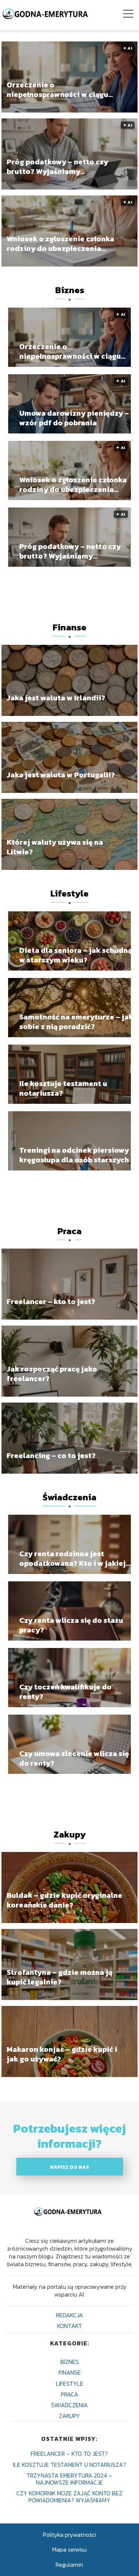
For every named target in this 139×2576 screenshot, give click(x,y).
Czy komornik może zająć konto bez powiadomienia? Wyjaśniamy (69, 2497)
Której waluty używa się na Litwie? (55, 847)
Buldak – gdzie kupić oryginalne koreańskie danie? (64, 1900)
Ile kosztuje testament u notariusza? (63, 1088)
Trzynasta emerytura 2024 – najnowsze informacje (69, 2479)
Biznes (70, 290)
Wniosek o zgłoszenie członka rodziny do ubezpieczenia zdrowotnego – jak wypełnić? (60, 243)
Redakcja (69, 2315)
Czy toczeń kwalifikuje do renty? (65, 1692)
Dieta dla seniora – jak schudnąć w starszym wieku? (77, 955)
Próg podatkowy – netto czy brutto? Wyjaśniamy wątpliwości (57, 166)
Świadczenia (69, 1497)
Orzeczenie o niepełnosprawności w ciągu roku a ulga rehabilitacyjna (57, 89)
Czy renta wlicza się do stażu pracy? (71, 1625)
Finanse (69, 627)
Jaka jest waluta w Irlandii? (56, 698)
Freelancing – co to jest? (51, 1455)
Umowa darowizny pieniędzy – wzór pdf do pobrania (74, 418)
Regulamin (69, 2565)
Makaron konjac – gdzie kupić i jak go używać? (62, 2054)
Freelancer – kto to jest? (51, 1301)
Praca (69, 1231)
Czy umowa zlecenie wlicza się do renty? (74, 1758)
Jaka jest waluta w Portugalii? (61, 775)
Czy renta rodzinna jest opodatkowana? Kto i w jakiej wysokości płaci (72, 1558)
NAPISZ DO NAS (69, 2167)
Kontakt (69, 2326)
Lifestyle (69, 893)
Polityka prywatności (69, 2535)
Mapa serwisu (69, 2549)
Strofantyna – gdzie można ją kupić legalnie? (59, 1977)
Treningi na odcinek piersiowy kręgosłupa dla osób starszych (74, 1155)
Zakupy (69, 1834)
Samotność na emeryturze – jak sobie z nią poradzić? (76, 1022)
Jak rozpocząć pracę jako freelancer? (52, 1373)
